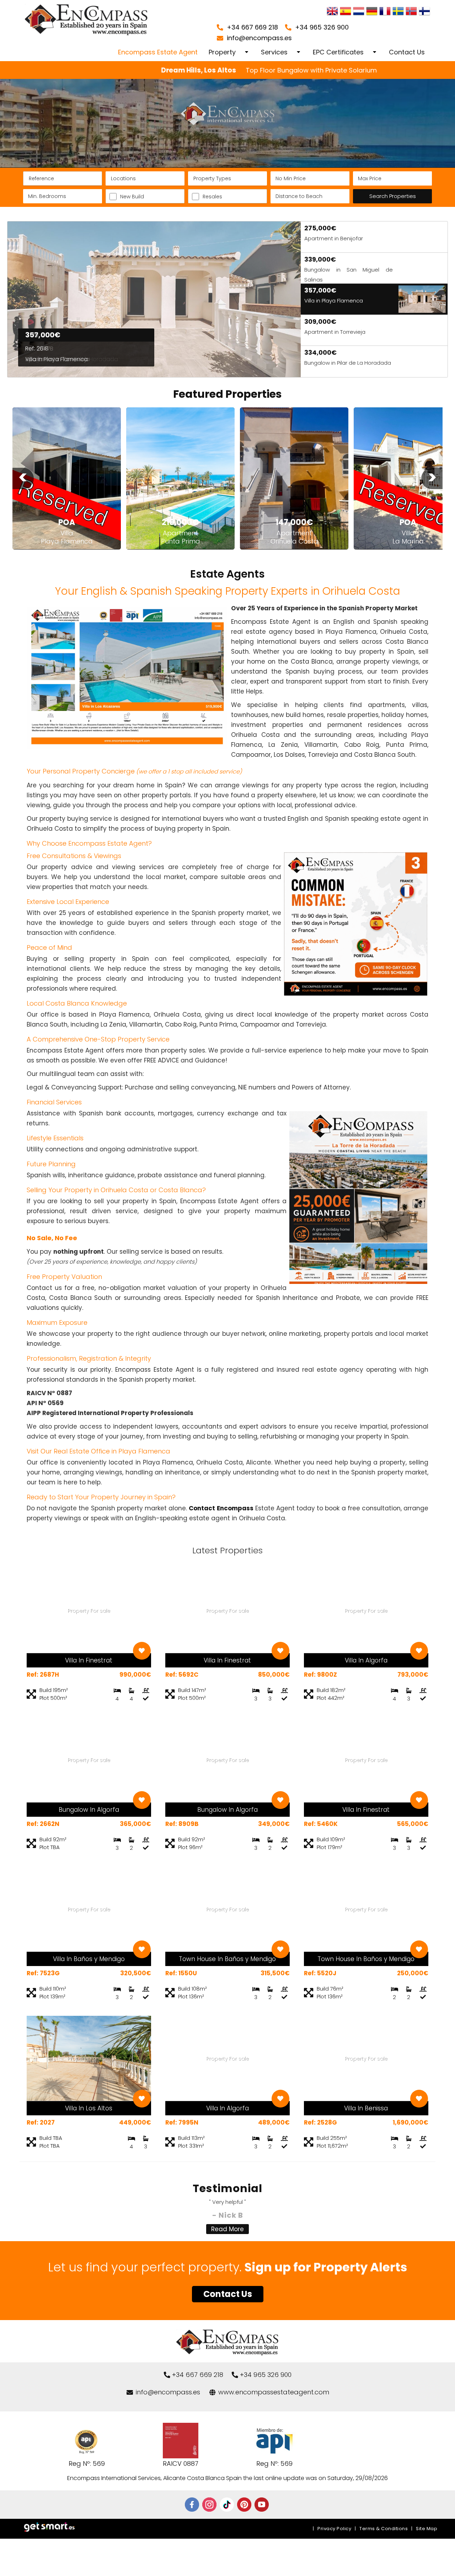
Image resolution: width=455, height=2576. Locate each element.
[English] (332, 12)
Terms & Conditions (384, 2529)
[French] (385, 12)
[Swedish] (398, 12)
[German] (372, 12)
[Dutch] (359, 12)
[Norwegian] (411, 12)
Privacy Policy (334, 2529)
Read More (227, 2229)
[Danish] (424, 12)
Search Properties (393, 196)
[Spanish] (346, 12)
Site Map (427, 2529)
